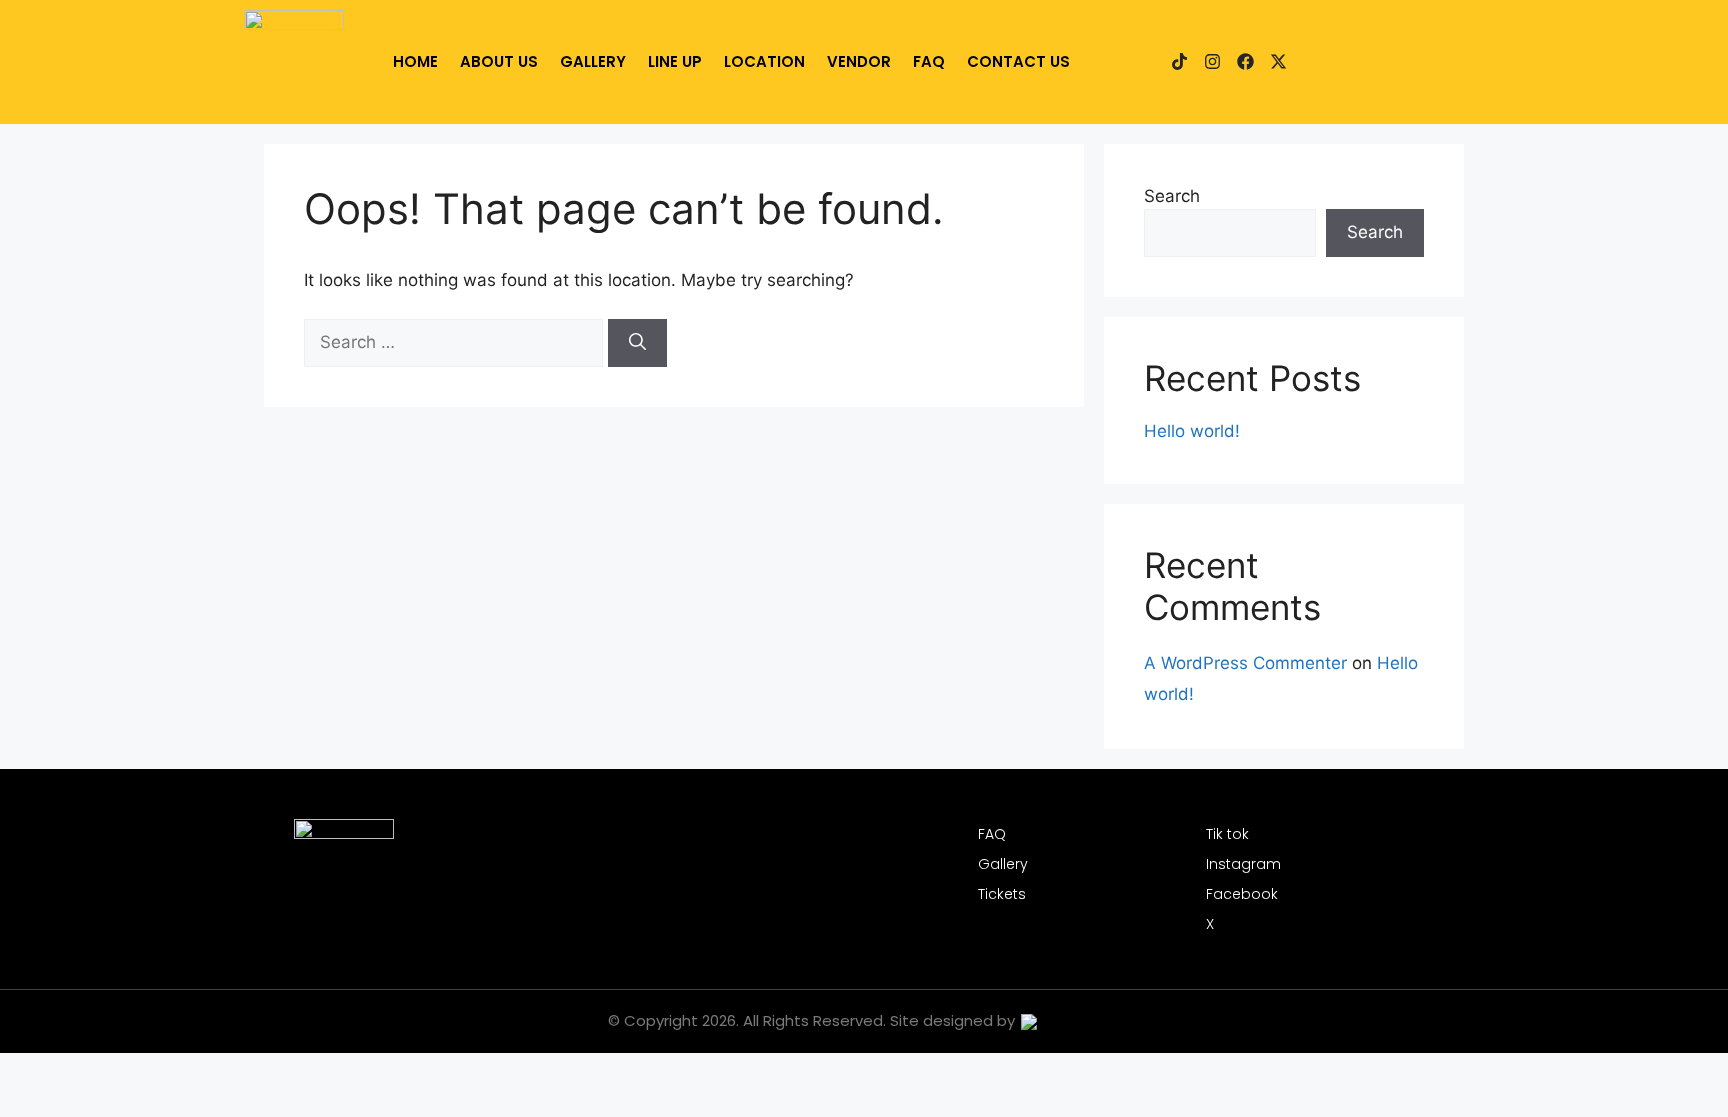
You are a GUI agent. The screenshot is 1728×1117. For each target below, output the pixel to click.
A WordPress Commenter (1245, 663)
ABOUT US (499, 61)
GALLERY (593, 61)
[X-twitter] (1278, 61)
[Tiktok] (1179, 61)
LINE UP (675, 61)
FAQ (929, 61)
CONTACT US (1018, 61)
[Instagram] (1212, 61)
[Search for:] (456, 342)
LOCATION (764, 61)
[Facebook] (1245, 61)
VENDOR (859, 61)
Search (1172, 196)
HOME (415, 61)
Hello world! (1192, 431)
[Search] (637, 343)
